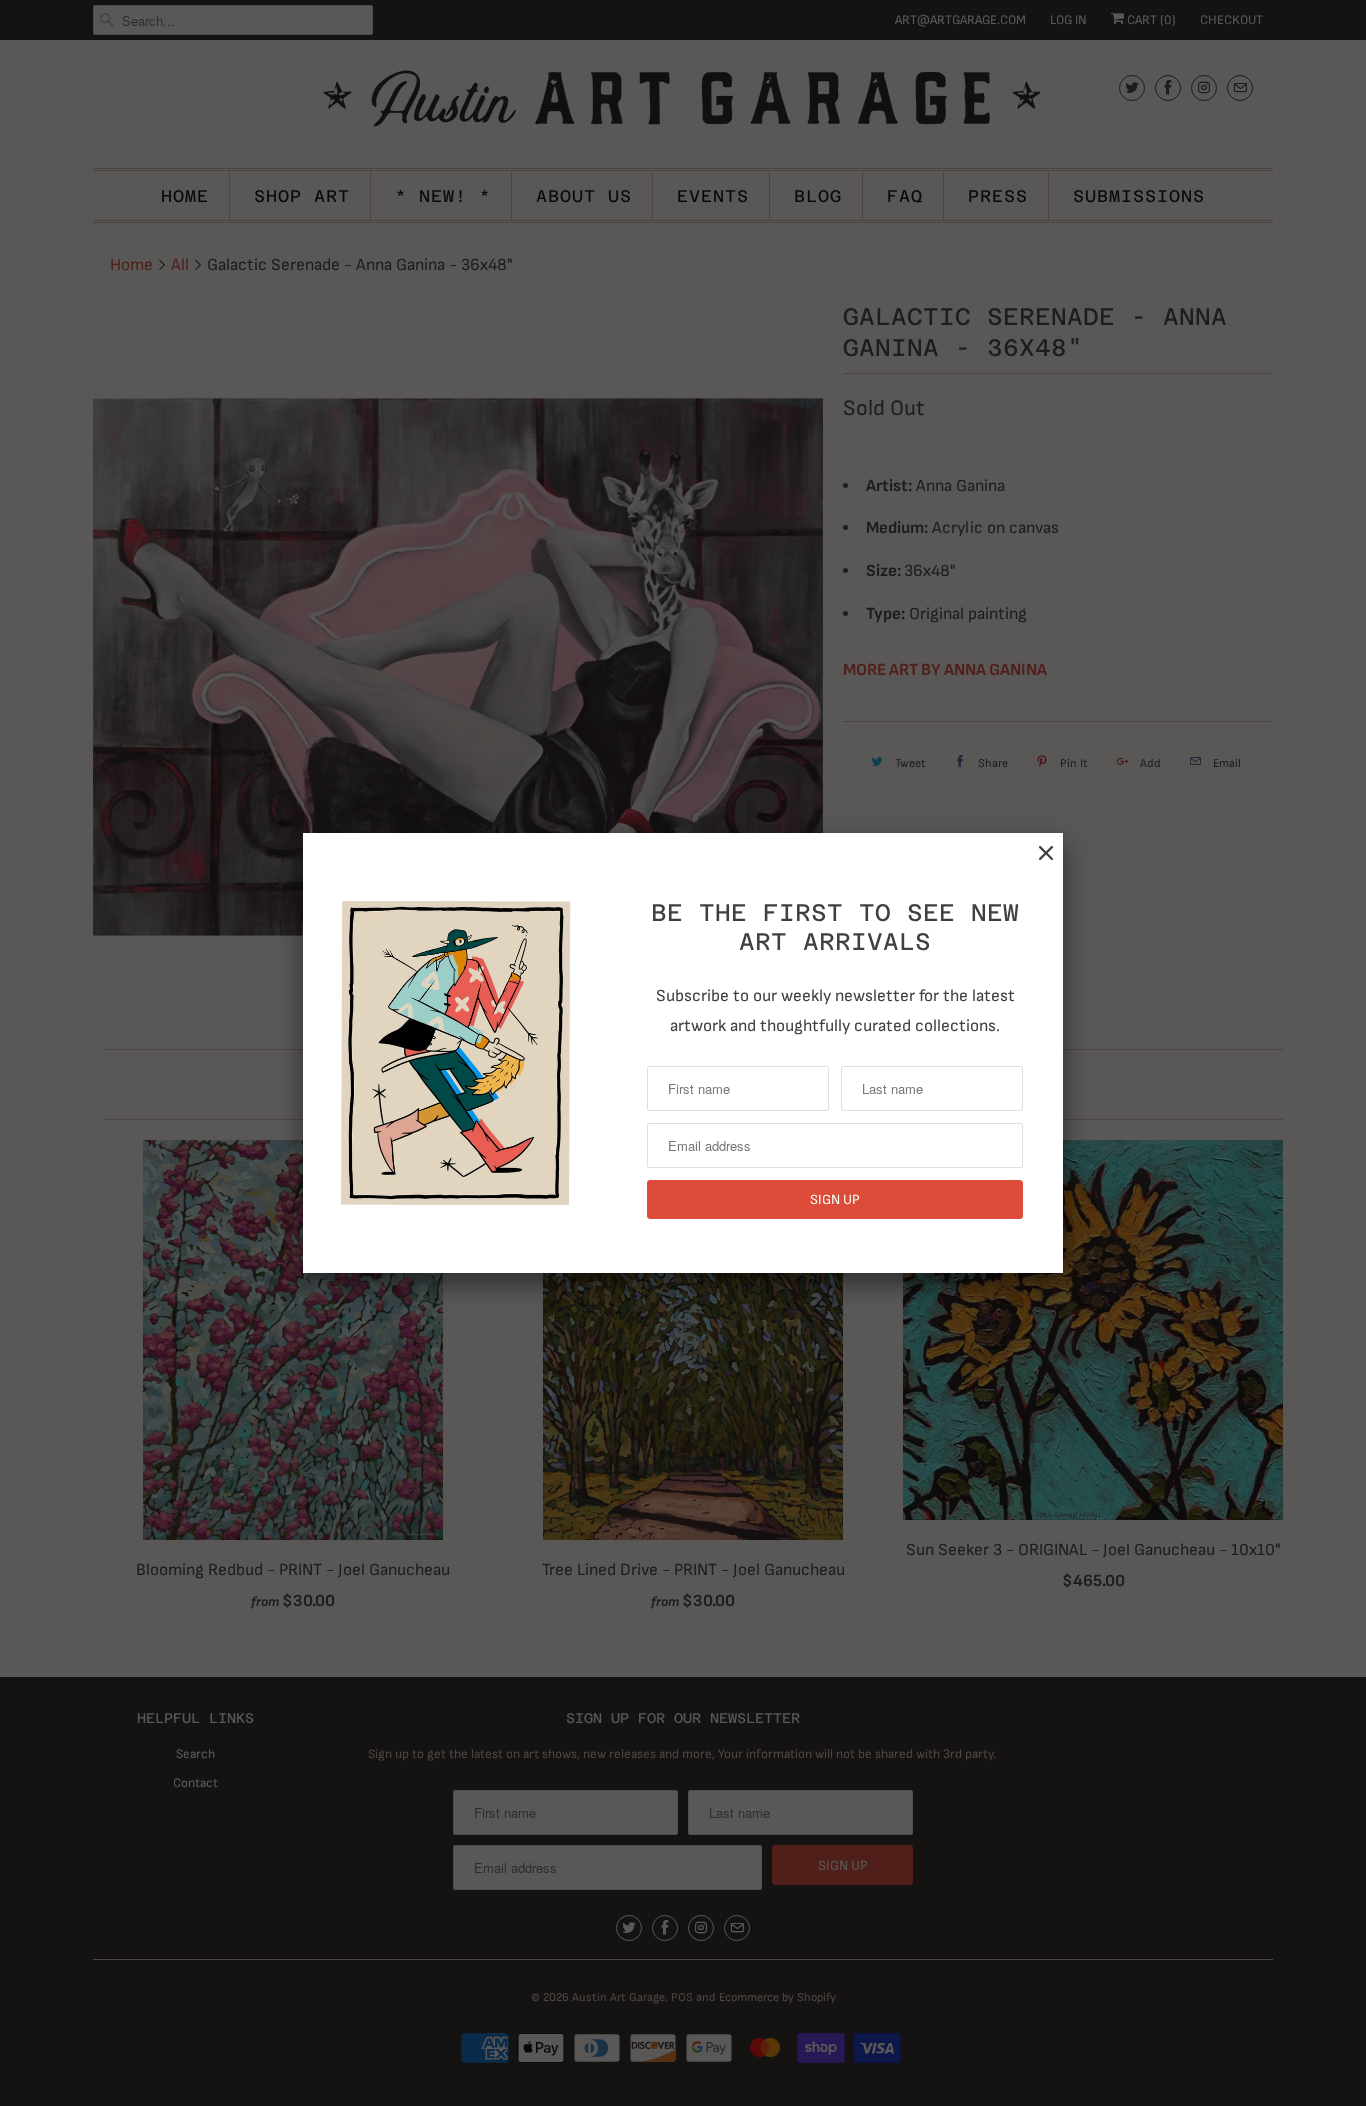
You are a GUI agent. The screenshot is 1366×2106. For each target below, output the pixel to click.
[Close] (1046, 853)
